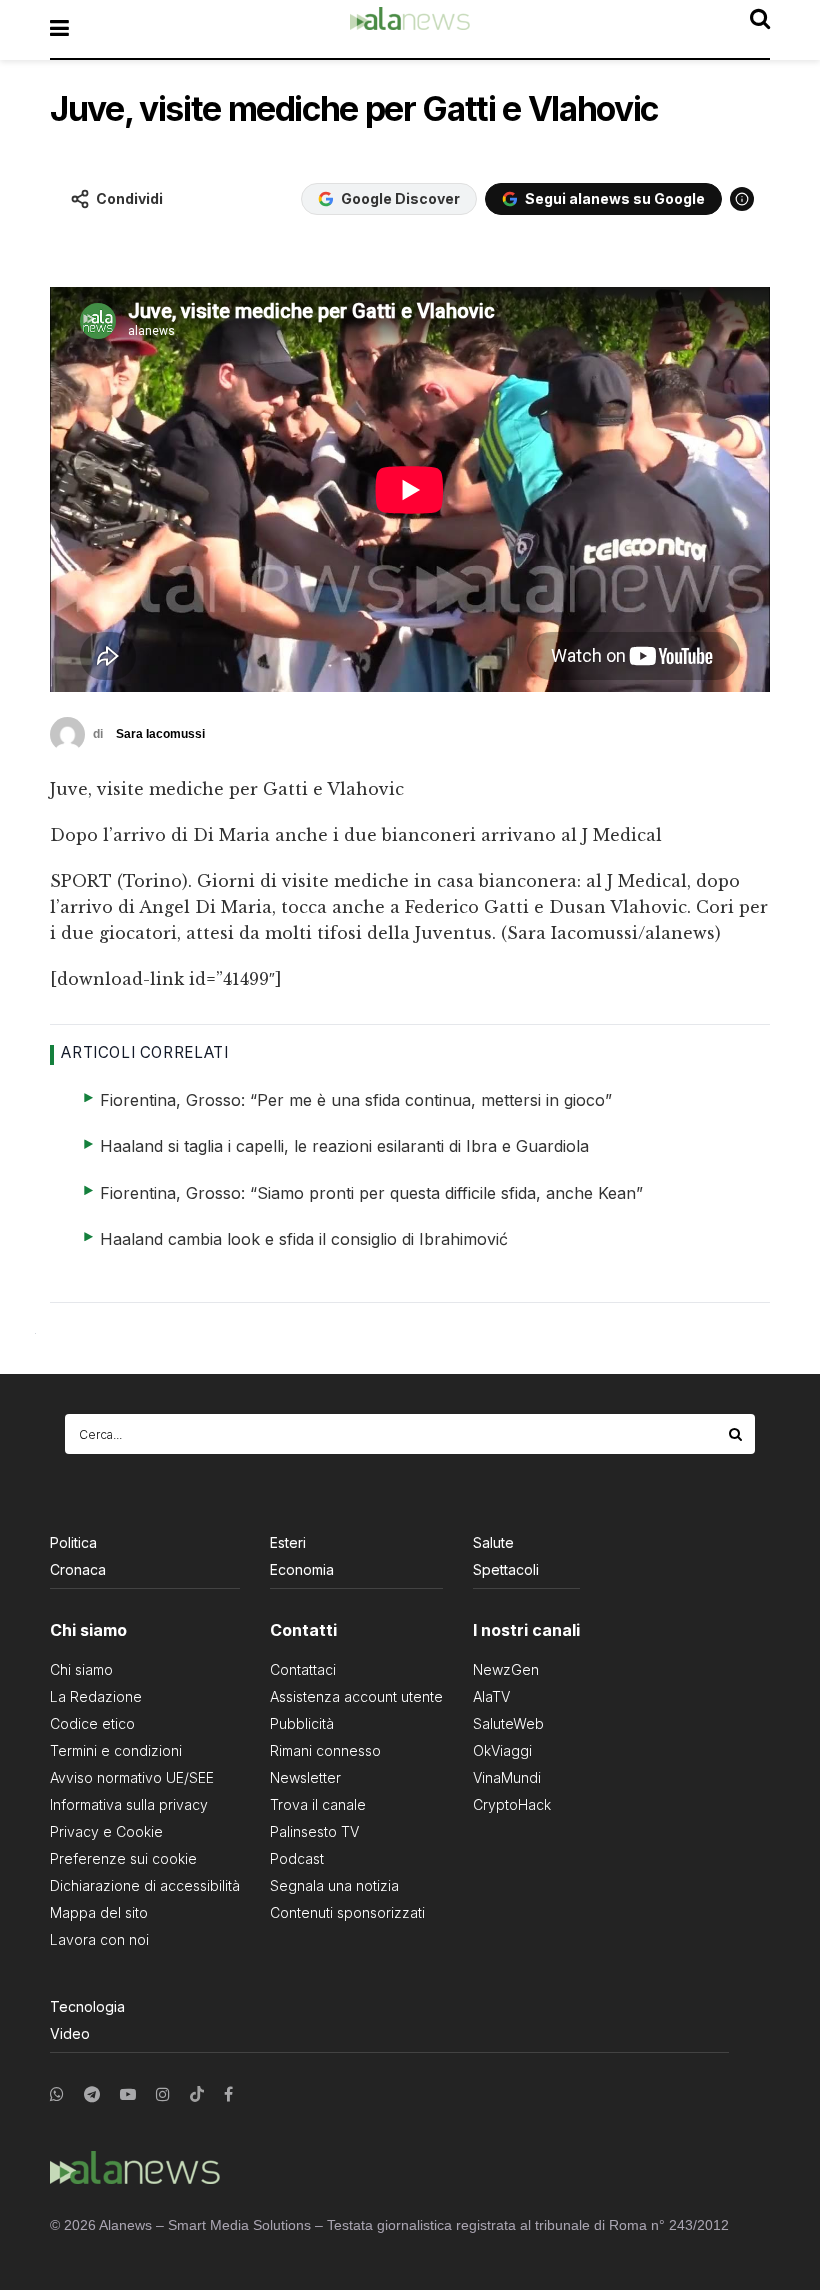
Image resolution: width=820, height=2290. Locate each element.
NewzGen (506, 1669)
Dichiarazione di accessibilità (145, 1885)
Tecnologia (87, 2006)
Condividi (129, 198)
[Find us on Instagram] (163, 2094)
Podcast (297, 1858)
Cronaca (78, 1569)
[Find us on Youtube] (128, 2094)
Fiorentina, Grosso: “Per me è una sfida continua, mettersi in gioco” (356, 1100)
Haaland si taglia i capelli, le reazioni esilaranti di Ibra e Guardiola (344, 1146)
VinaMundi (507, 1777)
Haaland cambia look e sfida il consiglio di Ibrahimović (304, 1239)
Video (70, 2033)
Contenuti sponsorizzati (347, 1912)
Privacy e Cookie (106, 1831)
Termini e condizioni (116, 1750)
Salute (493, 1542)
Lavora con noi (99, 1939)
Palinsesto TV (314, 1831)
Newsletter (305, 1777)
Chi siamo (81, 1669)
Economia (302, 1569)
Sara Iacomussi (160, 734)
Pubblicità (302, 1723)
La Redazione (96, 1696)
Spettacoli (506, 1569)
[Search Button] (737, 1434)
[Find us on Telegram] (92, 2094)
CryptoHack (512, 1804)
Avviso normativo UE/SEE (132, 1777)
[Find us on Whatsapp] (57, 2094)
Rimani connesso (325, 1750)
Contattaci (303, 1669)
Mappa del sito (99, 1912)
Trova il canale (318, 1804)
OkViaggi (502, 1750)
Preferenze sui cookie (123, 1858)
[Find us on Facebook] (228, 2094)
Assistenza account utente (356, 1696)
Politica (73, 1542)
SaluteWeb (508, 1723)
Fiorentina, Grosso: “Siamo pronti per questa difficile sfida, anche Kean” (371, 1193)
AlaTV (491, 1696)
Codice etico (92, 1723)
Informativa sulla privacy (129, 1804)
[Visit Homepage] (410, 29)
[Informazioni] (742, 199)
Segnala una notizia (334, 1885)
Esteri (288, 1542)
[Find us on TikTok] (197, 2095)
